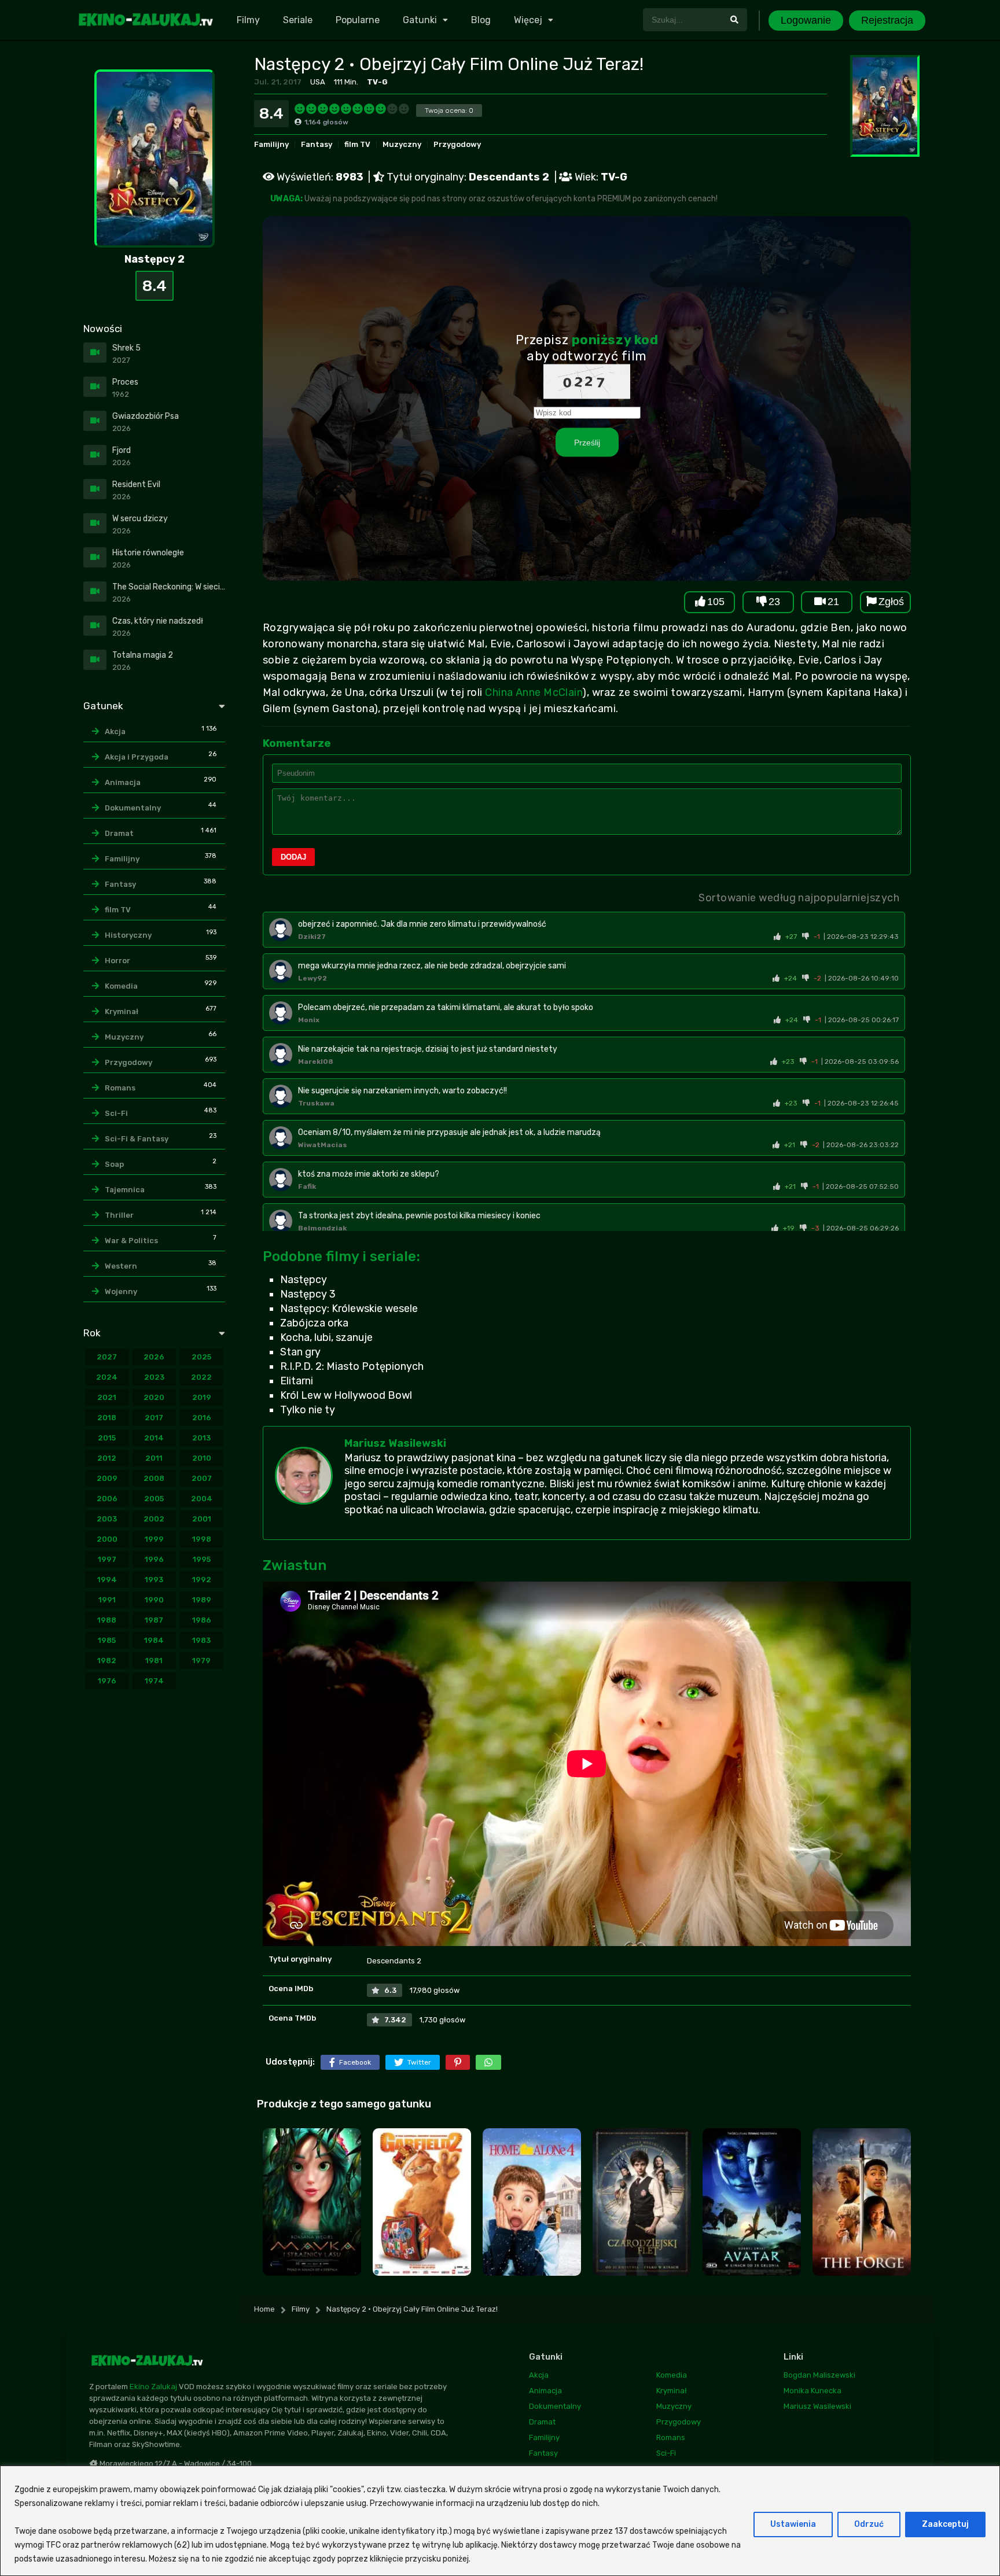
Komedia (121, 986)
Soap (114, 1164)
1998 (202, 1539)
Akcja (115, 731)
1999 (154, 1539)
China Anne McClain (534, 692)
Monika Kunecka (812, 2391)
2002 (154, 1519)
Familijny (271, 144)
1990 (154, 1600)
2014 (154, 1438)
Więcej (528, 20)
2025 (201, 1357)
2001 (202, 1519)
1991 (107, 1600)
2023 (154, 1377)
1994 (107, 1580)
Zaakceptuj (945, 2524)
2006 (107, 1499)
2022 (201, 1377)
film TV (357, 144)
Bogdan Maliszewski (819, 2375)
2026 (154, 1357)
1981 (154, 1661)
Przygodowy (457, 144)
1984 (154, 1640)
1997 (107, 1559)
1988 (107, 1620)
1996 (154, 1559)
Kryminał (122, 1011)
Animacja (123, 782)
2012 (107, 1458)
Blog (481, 20)
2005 (154, 1499)
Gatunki (420, 20)
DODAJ (293, 857)
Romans (120, 1088)
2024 (107, 1377)
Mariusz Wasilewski (395, 1443)
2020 (154, 1397)
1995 (202, 1559)
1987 (154, 1620)
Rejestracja (887, 20)
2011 (154, 1458)
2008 (154, 1478)
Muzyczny (402, 144)
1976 (107, 1681)
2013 (201, 1438)
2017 (154, 1418)
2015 (107, 1438)
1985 (107, 1640)
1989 (202, 1600)
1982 (107, 1661)
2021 (107, 1397)
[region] (500, 2521)
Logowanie (806, 20)
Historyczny (128, 935)
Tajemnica (125, 1190)
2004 (202, 1499)
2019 (202, 1397)
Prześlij (587, 442)
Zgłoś (891, 602)
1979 (201, 1661)
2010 (202, 1458)
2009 (107, 1478)
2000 (107, 1539)
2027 (107, 1357)
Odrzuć (869, 2524)
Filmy (248, 20)
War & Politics (131, 1241)
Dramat (119, 833)
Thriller (119, 1215)
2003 (107, 1519)
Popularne (358, 20)
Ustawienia (793, 2524)
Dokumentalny (133, 808)
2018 (107, 1418)
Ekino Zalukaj (153, 2387)
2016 (202, 1418)
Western (121, 1266)
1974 (154, 1681)
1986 (202, 1620)
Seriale (298, 20)
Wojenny (121, 1291)
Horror (117, 961)
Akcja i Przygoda (137, 757)
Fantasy (317, 144)
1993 (154, 1580)
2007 (202, 1478)
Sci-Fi (116, 1113)
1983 (201, 1640)
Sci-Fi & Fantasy (137, 1139)
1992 (202, 1580)
